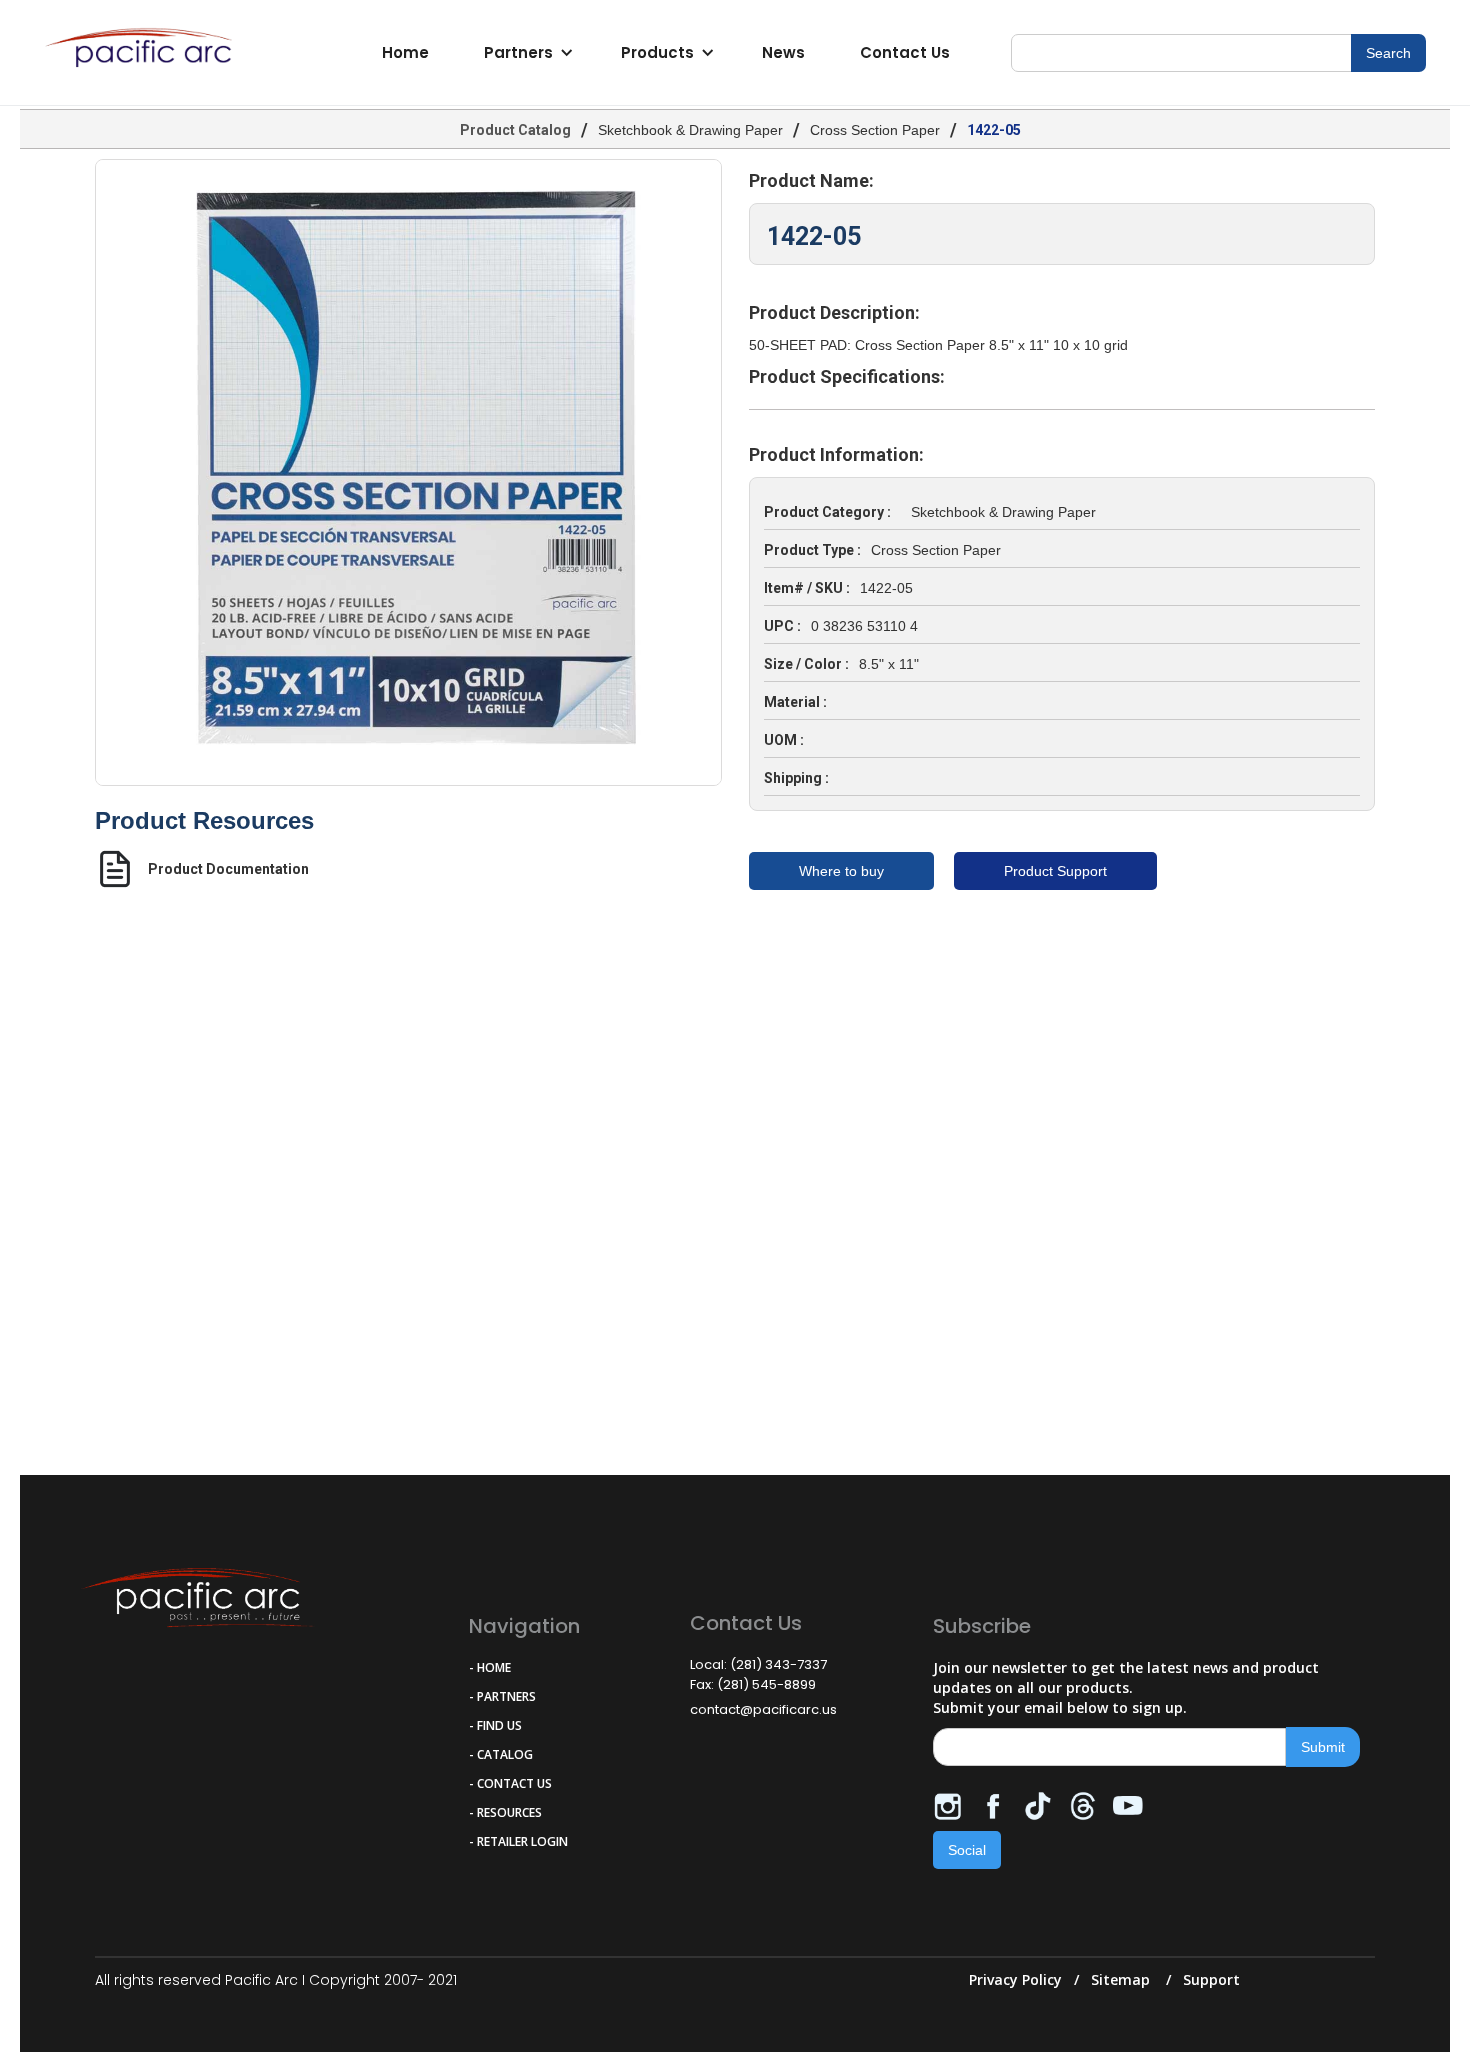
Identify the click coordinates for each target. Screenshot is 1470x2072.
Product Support (1055, 871)
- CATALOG (501, 1754)
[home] (144, 53)
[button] (525, 53)
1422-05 (994, 130)
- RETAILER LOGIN (518, 1841)
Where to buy (841, 871)
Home (405, 52)
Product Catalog (515, 130)
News (783, 52)
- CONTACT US (510, 1783)
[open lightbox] (408, 472)
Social (967, 1850)
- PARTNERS (502, 1696)
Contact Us (905, 52)
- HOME (490, 1667)
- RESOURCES (505, 1812)
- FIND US (495, 1725)
